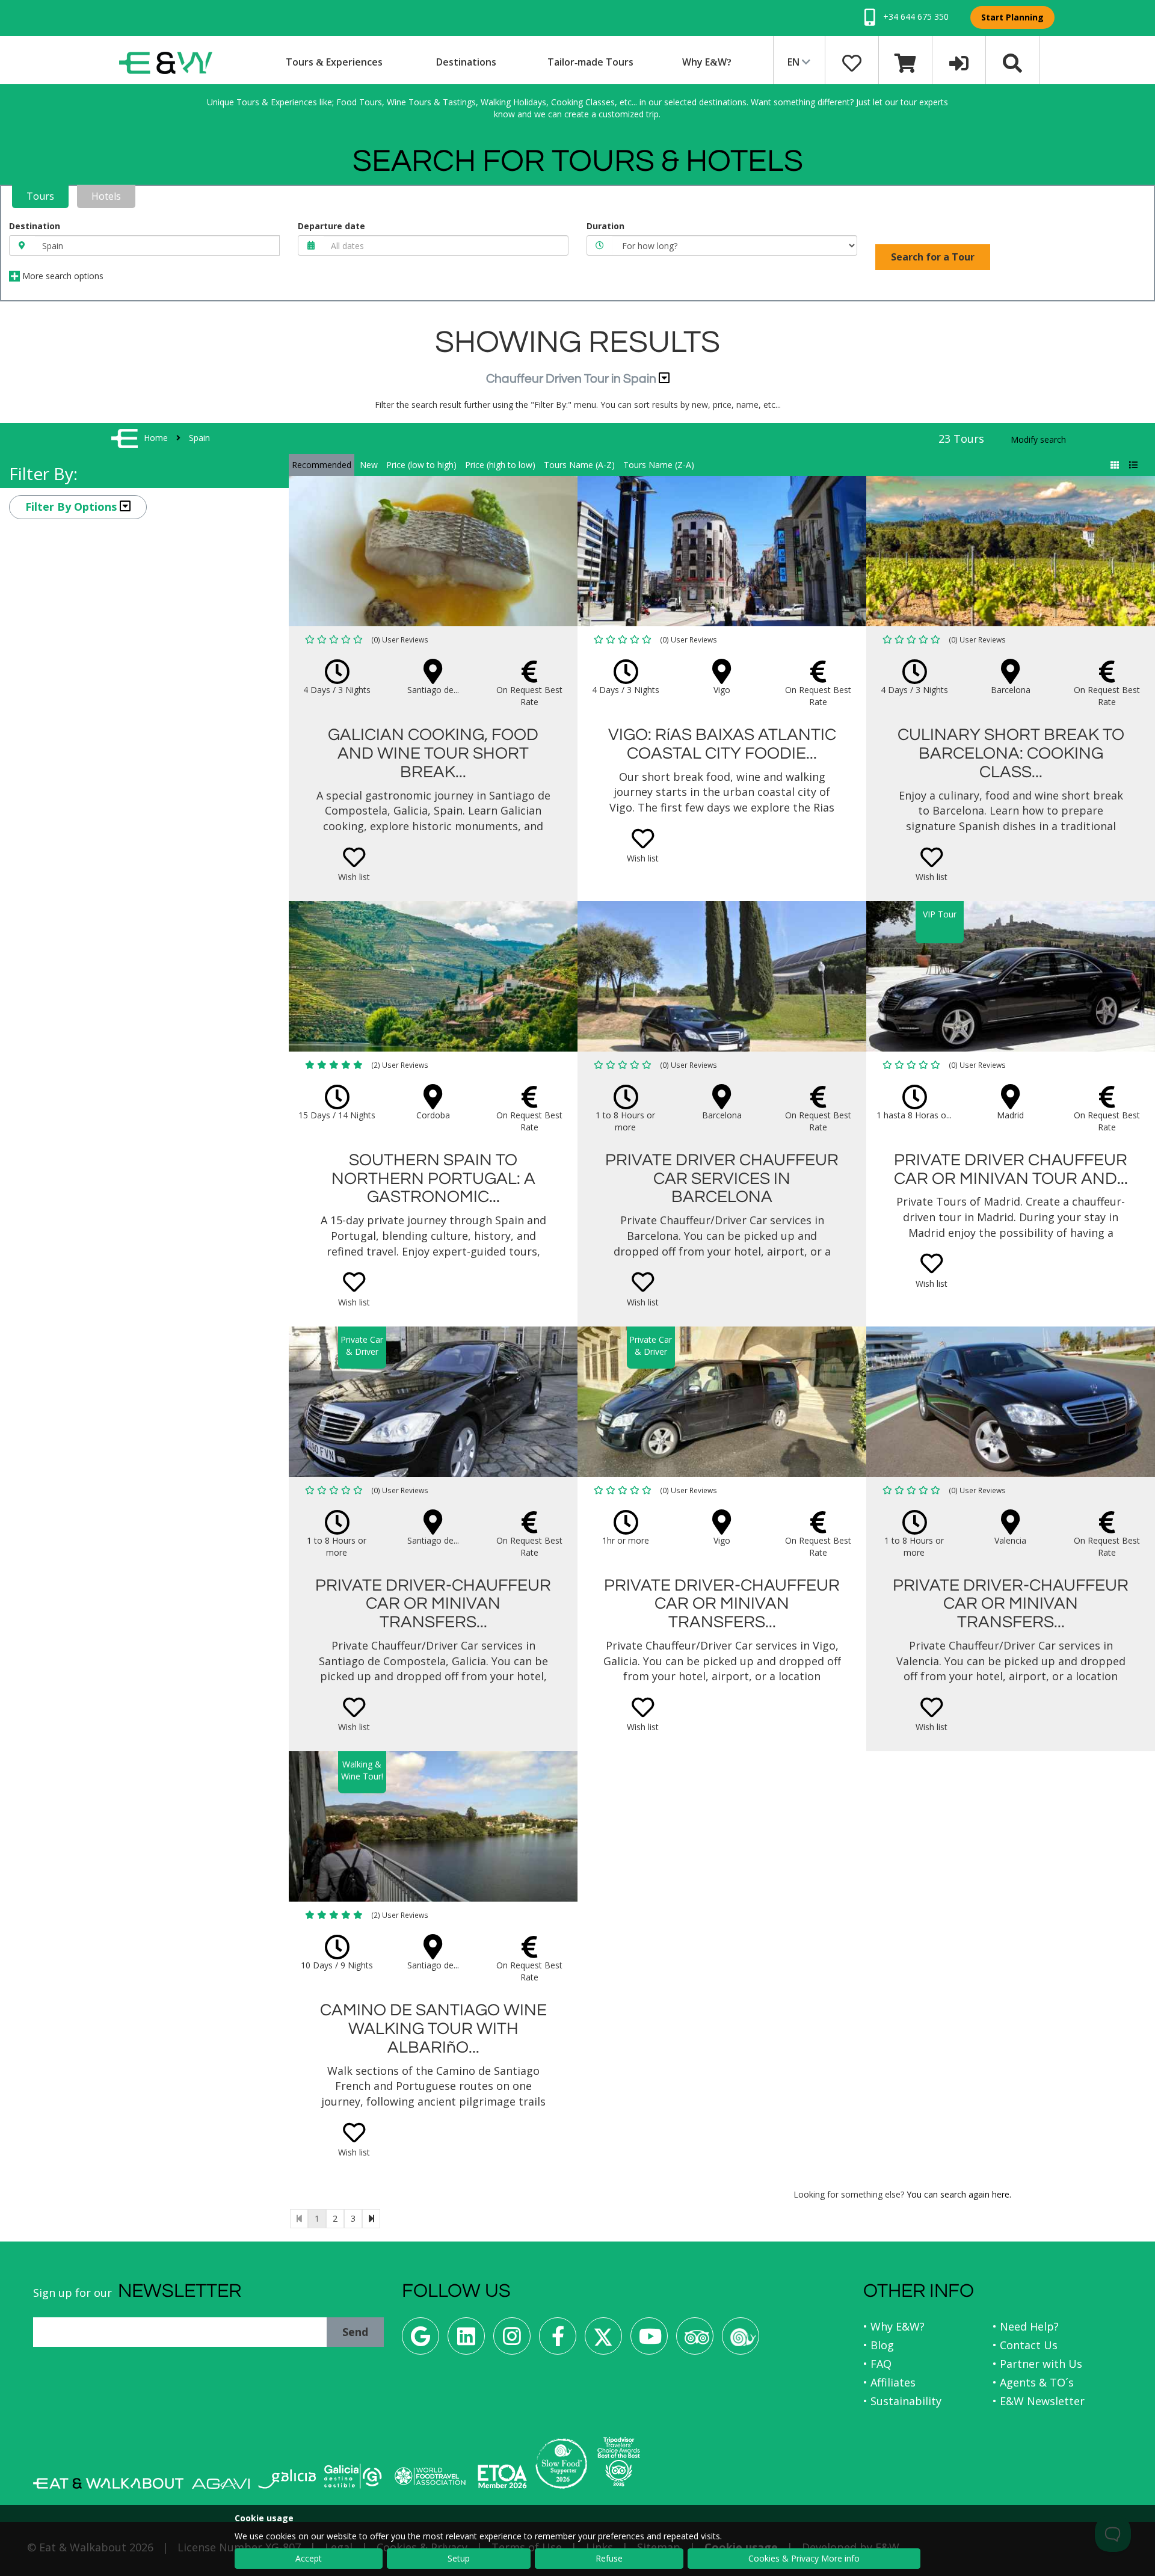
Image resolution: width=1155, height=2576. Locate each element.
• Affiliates (889, 2382)
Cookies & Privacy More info (804, 2558)
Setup (459, 2558)
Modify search (1038, 439)
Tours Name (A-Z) (579, 465)
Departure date (331, 226)
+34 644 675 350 (915, 17)
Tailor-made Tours (590, 62)
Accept (309, 2558)
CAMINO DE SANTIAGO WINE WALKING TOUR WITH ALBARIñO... (433, 2029)
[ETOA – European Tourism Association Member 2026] (502, 2476)
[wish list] (852, 62)
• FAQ (877, 2364)
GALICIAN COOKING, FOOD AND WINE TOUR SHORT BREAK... (433, 753)
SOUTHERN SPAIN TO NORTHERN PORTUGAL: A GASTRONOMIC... (433, 1179)
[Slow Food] (741, 2340)
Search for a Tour (933, 257)
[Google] (420, 2340)
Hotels (106, 196)
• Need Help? (1026, 2326)
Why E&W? (707, 62)
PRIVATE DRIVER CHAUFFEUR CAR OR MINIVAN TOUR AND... (1011, 1169)
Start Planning (1012, 17)
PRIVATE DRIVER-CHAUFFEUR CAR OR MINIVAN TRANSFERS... (433, 1604)
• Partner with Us (1037, 2364)
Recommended (322, 465)
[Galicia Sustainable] (353, 2476)
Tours (40, 196)
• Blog (879, 2345)
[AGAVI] (221, 2484)
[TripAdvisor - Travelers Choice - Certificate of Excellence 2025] (619, 2462)
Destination (35, 226)
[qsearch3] (1012, 62)
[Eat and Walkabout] (108, 2483)
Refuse (609, 2558)
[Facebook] (558, 2340)
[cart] (905, 62)
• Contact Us (1025, 2345)
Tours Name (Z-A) (659, 465)
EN (795, 62)
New (369, 465)
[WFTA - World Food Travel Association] (430, 2476)
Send (355, 2332)
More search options (62, 276)
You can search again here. (959, 2194)
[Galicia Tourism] (287, 2479)
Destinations (466, 62)
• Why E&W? (894, 2326)
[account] (959, 62)
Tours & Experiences (334, 62)
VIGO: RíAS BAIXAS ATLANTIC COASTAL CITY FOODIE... (722, 744)
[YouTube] (649, 2340)
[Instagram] (512, 2340)
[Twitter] (603, 2340)
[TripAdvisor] (695, 2340)
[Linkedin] (466, 2340)
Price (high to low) (500, 465)
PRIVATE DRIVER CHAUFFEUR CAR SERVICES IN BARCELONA (722, 1179)
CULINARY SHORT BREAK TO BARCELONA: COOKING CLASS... (1011, 753)
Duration (605, 226)
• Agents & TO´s (1033, 2382)
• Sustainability (902, 2401)
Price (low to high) (421, 465)
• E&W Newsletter (1039, 2401)
